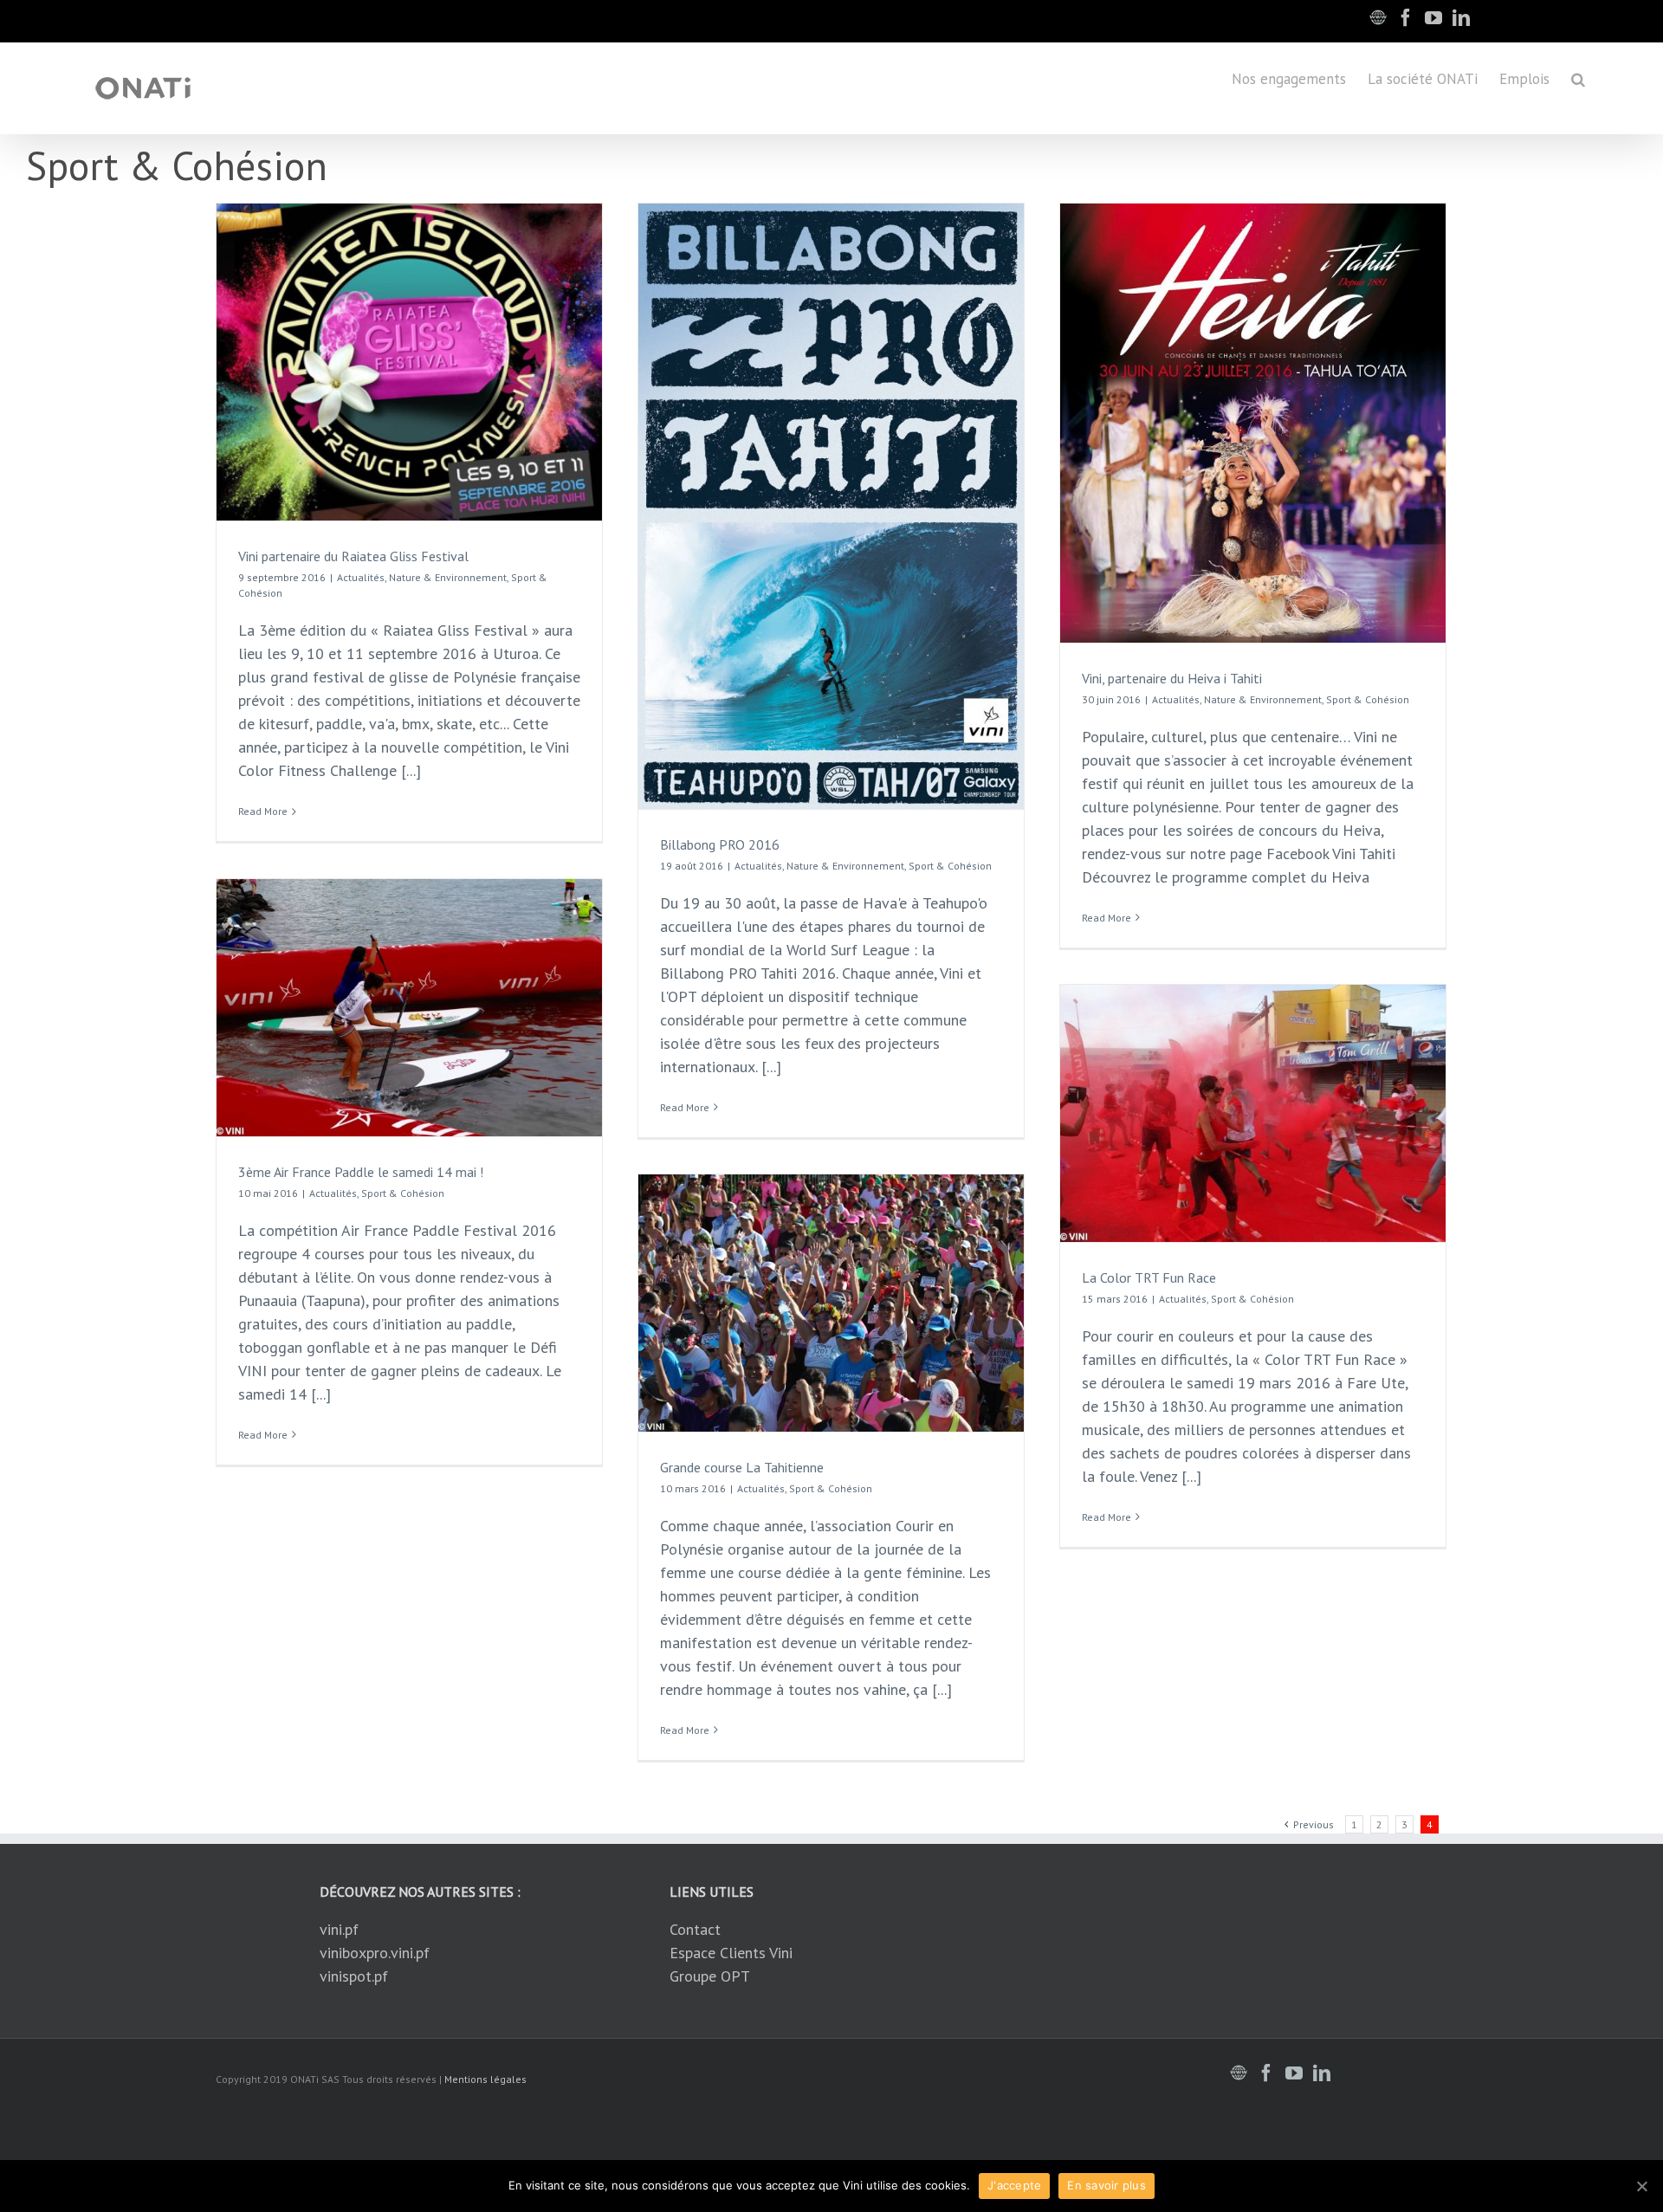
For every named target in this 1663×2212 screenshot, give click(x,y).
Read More (263, 811)
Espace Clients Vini (731, 1953)
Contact (695, 1929)
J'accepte (1014, 2185)
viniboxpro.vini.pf (375, 1953)
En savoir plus (1107, 2185)
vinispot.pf (354, 1976)
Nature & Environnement (448, 577)
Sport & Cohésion (950, 866)
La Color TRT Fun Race (1149, 1277)
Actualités (361, 577)
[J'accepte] (1641, 2186)
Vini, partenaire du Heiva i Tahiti (1172, 678)
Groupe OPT (710, 1976)
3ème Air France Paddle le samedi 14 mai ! (361, 1172)
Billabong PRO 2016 (720, 844)
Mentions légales (485, 2079)
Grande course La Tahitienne (742, 1467)
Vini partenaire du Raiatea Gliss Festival (353, 556)
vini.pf (339, 1929)
